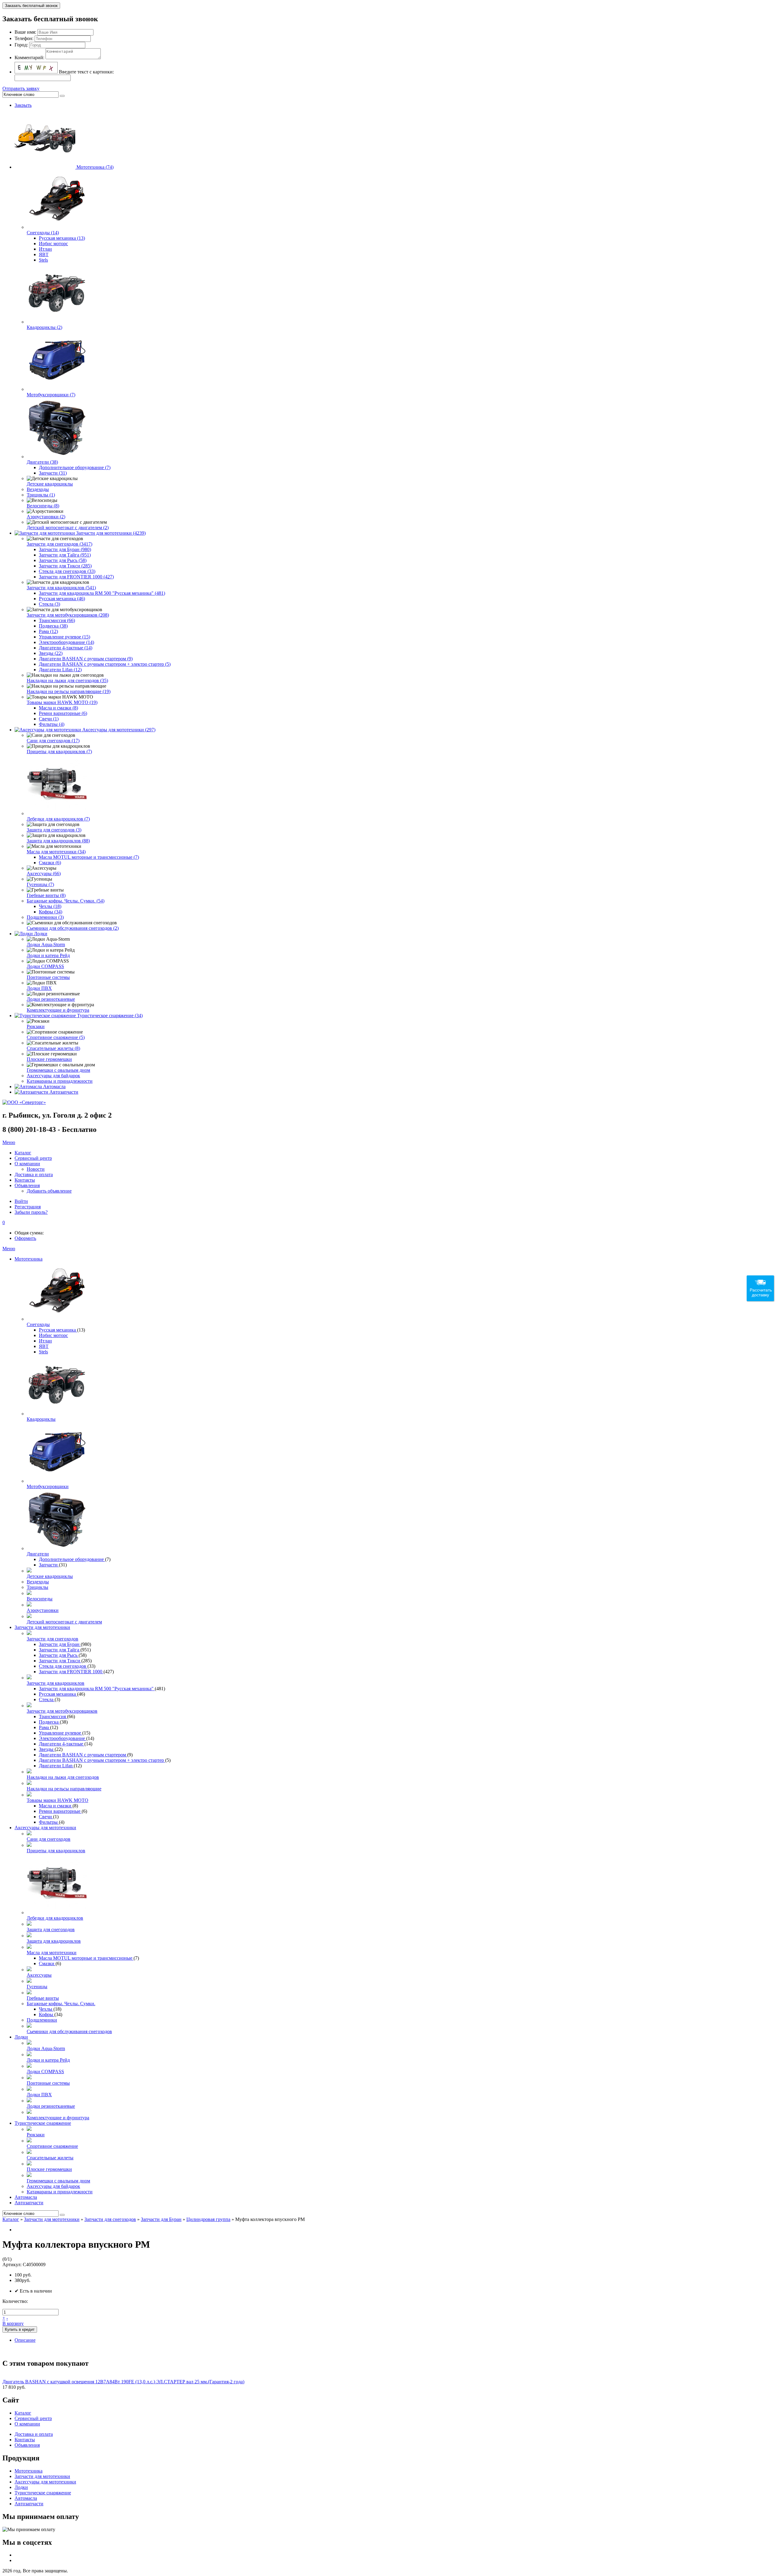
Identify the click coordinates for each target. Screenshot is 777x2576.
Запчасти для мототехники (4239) (111, 533)
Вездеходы (38, 489)
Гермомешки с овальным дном (58, 1070)
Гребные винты (43, 1998)
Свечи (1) (49, 719)
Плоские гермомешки (49, 1059)
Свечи (46, 1817)
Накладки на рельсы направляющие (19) (69, 691)
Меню (9, 1142)
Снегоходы (38, 1324)
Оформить (25, 1238)
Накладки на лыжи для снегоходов (63, 1777)
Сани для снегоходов (49, 1839)
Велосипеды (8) (43, 506)
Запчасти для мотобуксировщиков (62, 1711)
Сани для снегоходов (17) (53, 741)
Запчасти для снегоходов (53, 1639)
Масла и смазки (56, 1806)
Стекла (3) (49, 604)
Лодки (41, 934)
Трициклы (37, 1587)
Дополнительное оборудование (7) (75, 467)
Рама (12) (48, 631)
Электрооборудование (63, 1738)
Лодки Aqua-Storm (46, 944)
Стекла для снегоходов (63, 1666)
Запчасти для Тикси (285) (65, 566)
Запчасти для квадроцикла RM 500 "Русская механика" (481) (102, 593)
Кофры (47, 2014)
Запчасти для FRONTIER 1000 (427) (76, 577)
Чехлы (46, 2009)
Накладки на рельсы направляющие (64, 1789)
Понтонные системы (48, 977)
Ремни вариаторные (60, 1811)
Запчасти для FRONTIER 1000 (71, 1672)
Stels (43, 260)
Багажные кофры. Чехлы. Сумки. (61, 2004)
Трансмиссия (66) (57, 620)
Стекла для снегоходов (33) (67, 571)
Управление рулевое (61, 1733)
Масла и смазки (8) (58, 708)
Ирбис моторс (53, 244)
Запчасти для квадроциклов (56, 1683)
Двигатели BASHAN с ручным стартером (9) (86, 659)
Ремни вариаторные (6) (63, 713)
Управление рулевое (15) (64, 637)
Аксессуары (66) (44, 873)
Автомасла (54, 1087)
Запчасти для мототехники (42, 1627)
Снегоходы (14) (43, 233)
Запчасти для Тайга (60, 1650)
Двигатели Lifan (56, 1766)
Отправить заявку (21, 88)
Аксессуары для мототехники (45, 1828)
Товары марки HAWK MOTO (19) (62, 702)
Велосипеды (40, 1599)
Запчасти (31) (53, 473)
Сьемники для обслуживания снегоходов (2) (73, 928)
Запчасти (49, 1565)
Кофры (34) (51, 912)
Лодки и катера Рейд (48, 955)
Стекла (47, 1699)
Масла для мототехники (52, 1953)
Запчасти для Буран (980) (65, 549)
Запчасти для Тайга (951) (65, 555)
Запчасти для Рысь (59, 1655)
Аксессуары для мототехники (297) (119, 730)
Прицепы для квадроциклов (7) (59, 751)
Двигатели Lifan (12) (60, 670)
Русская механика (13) (62, 238)
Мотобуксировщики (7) (51, 395)
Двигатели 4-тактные (62, 1744)
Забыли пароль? (31, 1212)
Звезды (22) (51, 653)
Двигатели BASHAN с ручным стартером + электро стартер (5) (105, 664)
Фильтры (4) (52, 724)
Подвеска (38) (53, 626)
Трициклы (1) (41, 495)
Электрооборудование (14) (66, 642)
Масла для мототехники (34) (56, 852)
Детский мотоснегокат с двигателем (64, 1622)
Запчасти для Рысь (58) (63, 560)
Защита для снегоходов (51, 1929)
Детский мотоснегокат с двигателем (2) (68, 528)
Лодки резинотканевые (51, 999)
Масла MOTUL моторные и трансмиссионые (86, 1958)
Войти (21, 1201)
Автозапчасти (64, 1092)
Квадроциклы (41, 1419)
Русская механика (58, 1330)
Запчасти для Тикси (60, 1661)
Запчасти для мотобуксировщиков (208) (68, 615)
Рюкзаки (36, 1026)
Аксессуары (39, 1975)
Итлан (45, 249)
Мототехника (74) (95, 167)
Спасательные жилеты (50, 2158)
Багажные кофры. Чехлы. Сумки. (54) (66, 901)
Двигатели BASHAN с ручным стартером (83, 1755)
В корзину (13, 2323)
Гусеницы (37, 1987)
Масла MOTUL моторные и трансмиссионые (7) (89, 857)
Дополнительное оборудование (72, 1559)
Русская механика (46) (62, 599)
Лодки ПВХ (39, 988)
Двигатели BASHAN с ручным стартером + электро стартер (102, 1760)
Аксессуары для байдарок (53, 1076)
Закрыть (23, 105)
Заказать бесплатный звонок (31, 6)
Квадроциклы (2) (44, 327)
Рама (44, 1727)
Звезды (47, 1749)
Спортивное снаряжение (52, 2146)
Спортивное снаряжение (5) (56, 1037)
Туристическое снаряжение (43, 2123)
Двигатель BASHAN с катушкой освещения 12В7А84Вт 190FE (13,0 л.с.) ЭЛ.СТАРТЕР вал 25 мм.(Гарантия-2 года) (123, 2382)
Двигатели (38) (42, 462)
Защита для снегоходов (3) (54, 830)
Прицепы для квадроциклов (56, 1851)
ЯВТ (44, 254)
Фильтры (49, 1822)
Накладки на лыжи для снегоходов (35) (67, 680)
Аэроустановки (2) (46, 517)
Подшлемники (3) (45, 917)
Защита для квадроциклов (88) (58, 841)
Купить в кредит (20, 2329)
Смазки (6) (50, 863)
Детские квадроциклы (50, 484)
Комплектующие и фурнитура (58, 1010)
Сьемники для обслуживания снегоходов (69, 2031)
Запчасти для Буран (60, 1644)
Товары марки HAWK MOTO (58, 1800)
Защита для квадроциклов (54, 1941)
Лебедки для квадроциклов (55, 1918)
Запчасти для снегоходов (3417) (59, 544)
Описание (25, 2340)
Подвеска (49, 1722)
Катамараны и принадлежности (60, 1081)
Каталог (11, 2219)
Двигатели (38, 1554)
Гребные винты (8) (46, 895)
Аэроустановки (43, 1610)
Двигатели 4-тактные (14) (66, 648)
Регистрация (28, 1207)
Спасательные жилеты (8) (53, 1048)
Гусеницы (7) (40, 884)
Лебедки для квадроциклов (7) (58, 819)
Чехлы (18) (50, 906)
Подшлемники (42, 2020)
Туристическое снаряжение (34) (110, 1016)
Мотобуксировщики (48, 1486)
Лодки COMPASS (45, 966)
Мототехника (29, 1259)
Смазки (47, 1963)
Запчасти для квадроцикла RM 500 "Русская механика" (97, 1689)
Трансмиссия (53, 1716)
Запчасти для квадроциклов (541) (61, 588)
